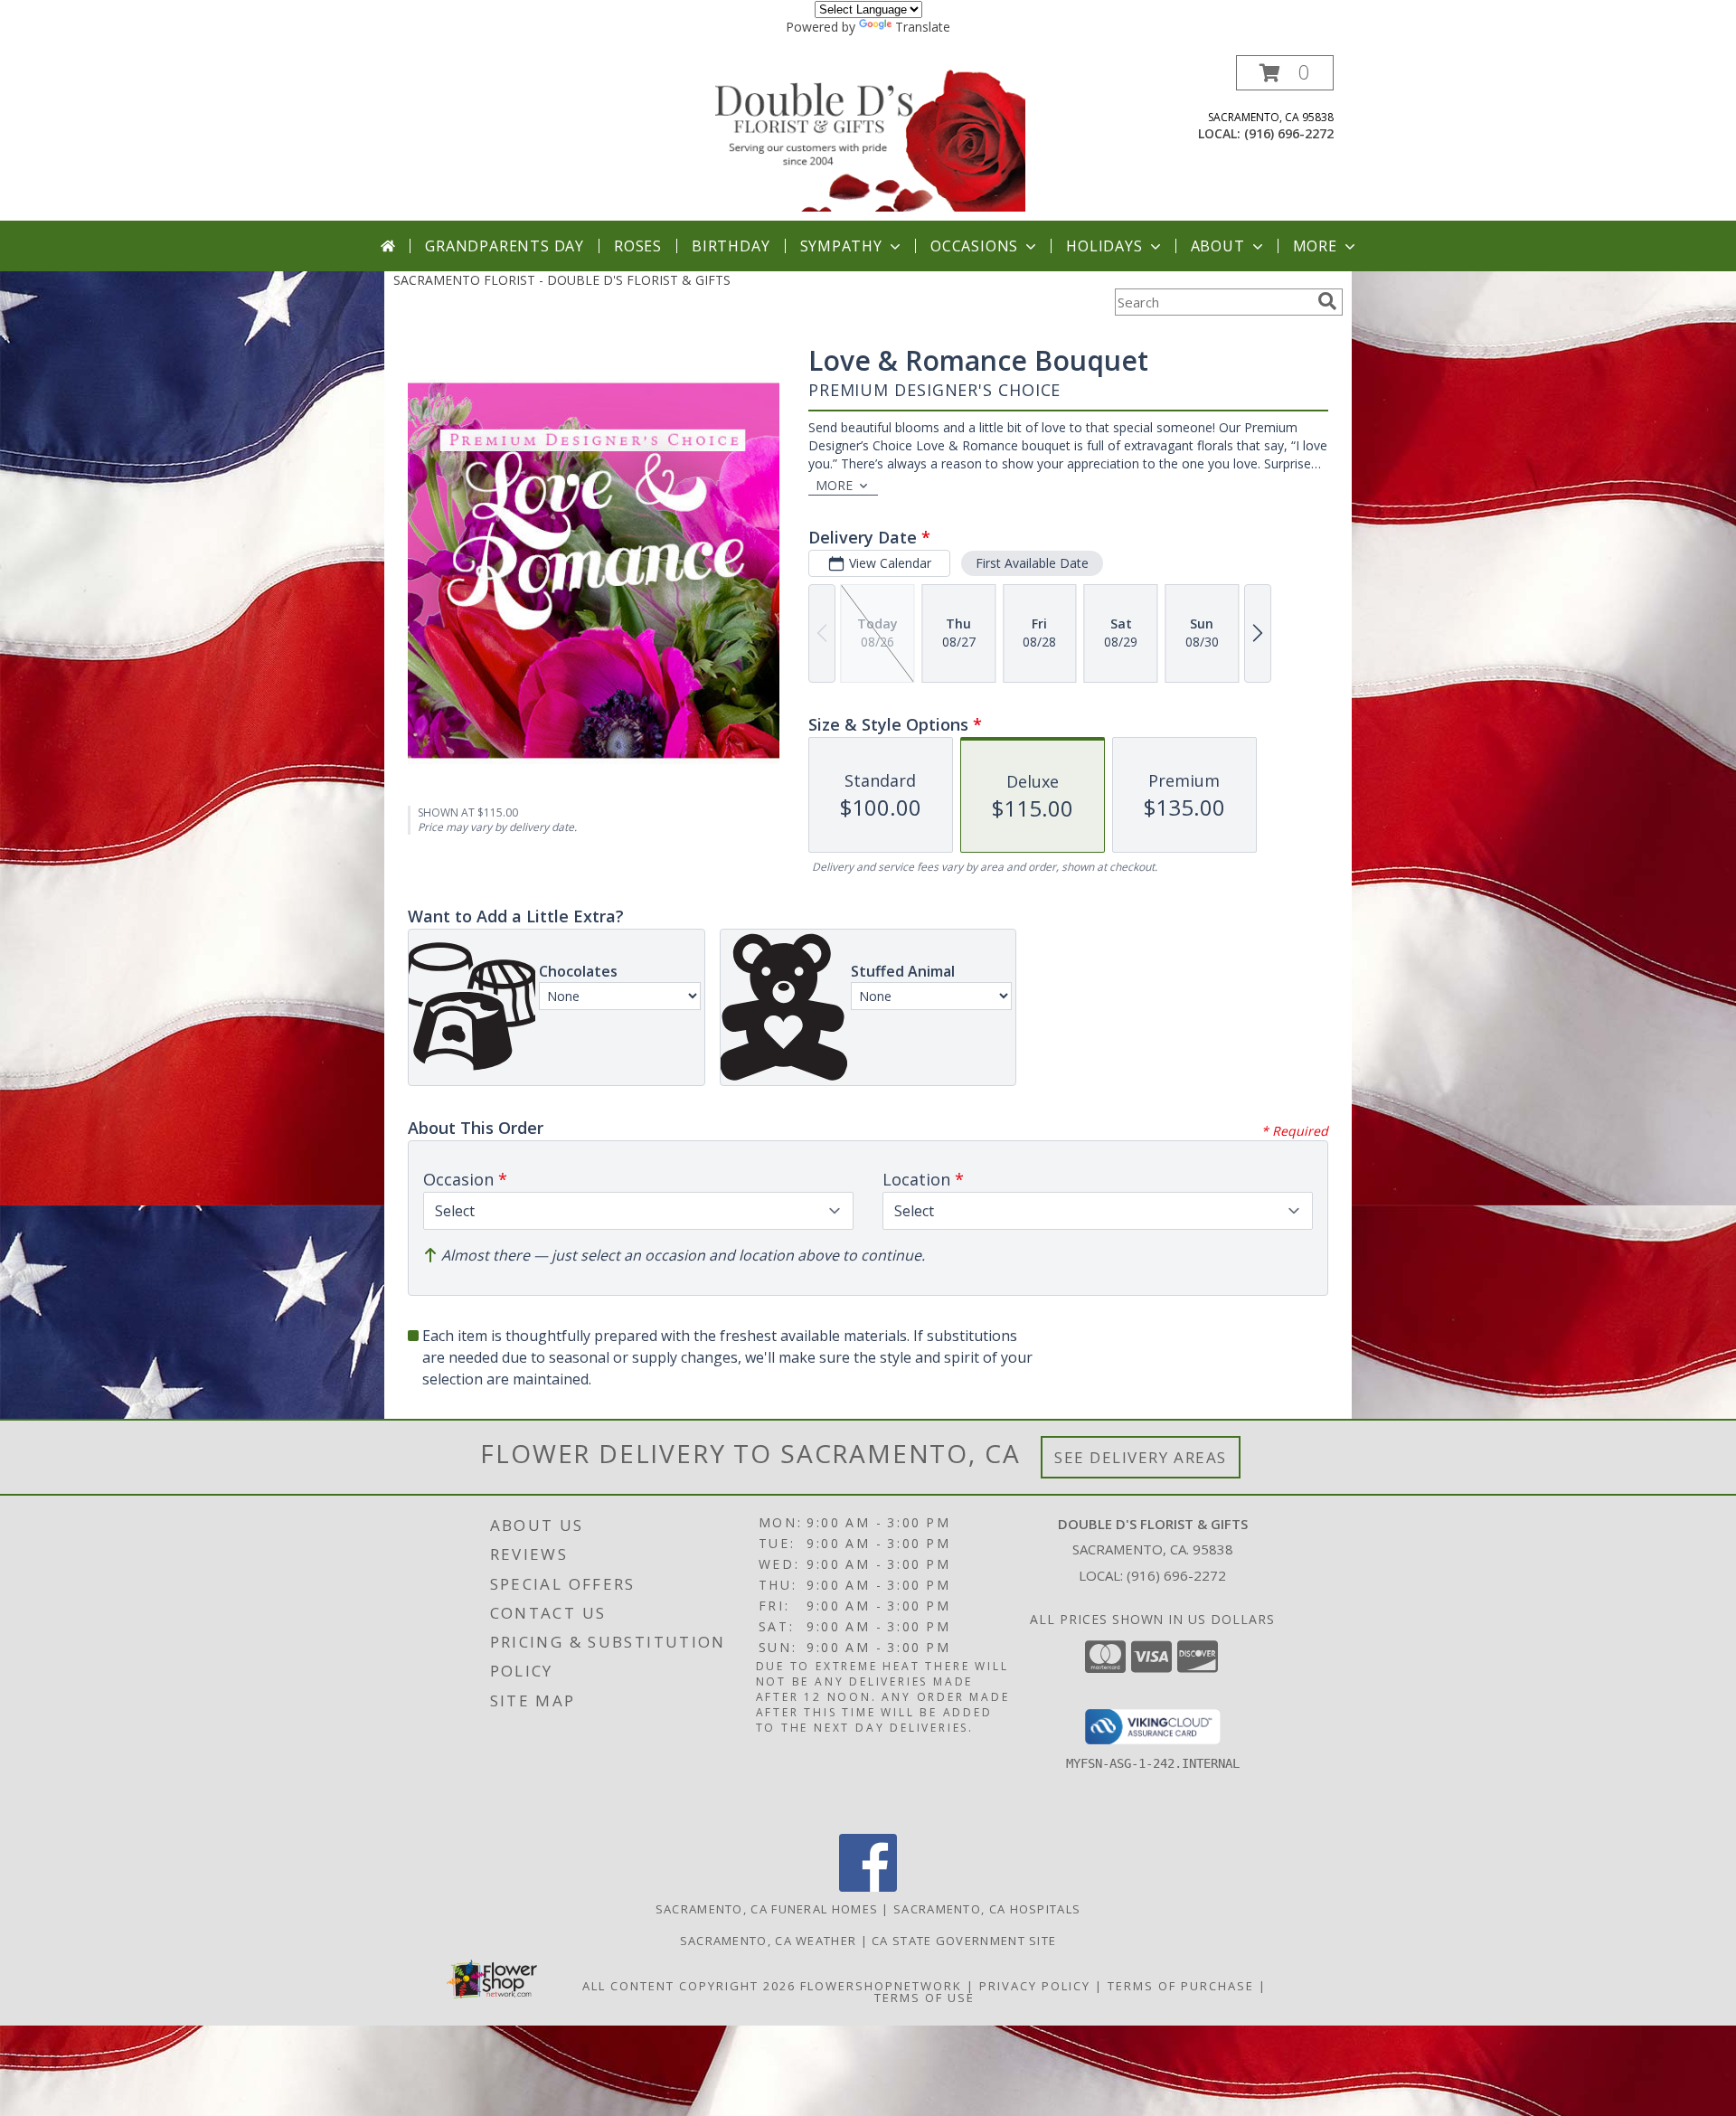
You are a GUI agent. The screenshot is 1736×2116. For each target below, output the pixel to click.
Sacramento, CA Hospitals (987, 1909)
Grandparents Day (505, 246)
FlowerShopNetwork (881, 1986)
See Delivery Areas (1141, 1457)
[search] (1327, 301)
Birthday (731, 246)
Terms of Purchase (1181, 1986)
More (1315, 246)
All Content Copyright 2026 (689, 1986)
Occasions (974, 246)
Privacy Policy (1035, 1986)
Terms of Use (925, 1998)
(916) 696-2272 (1289, 133)
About (1218, 246)
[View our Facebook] (868, 1887)
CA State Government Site (964, 1941)
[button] (1285, 73)
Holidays (1104, 246)
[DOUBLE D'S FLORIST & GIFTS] (870, 138)
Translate (923, 27)
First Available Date (1032, 563)
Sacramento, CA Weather (769, 1941)
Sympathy (841, 246)
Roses (638, 246)
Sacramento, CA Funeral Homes (767, 1909)
